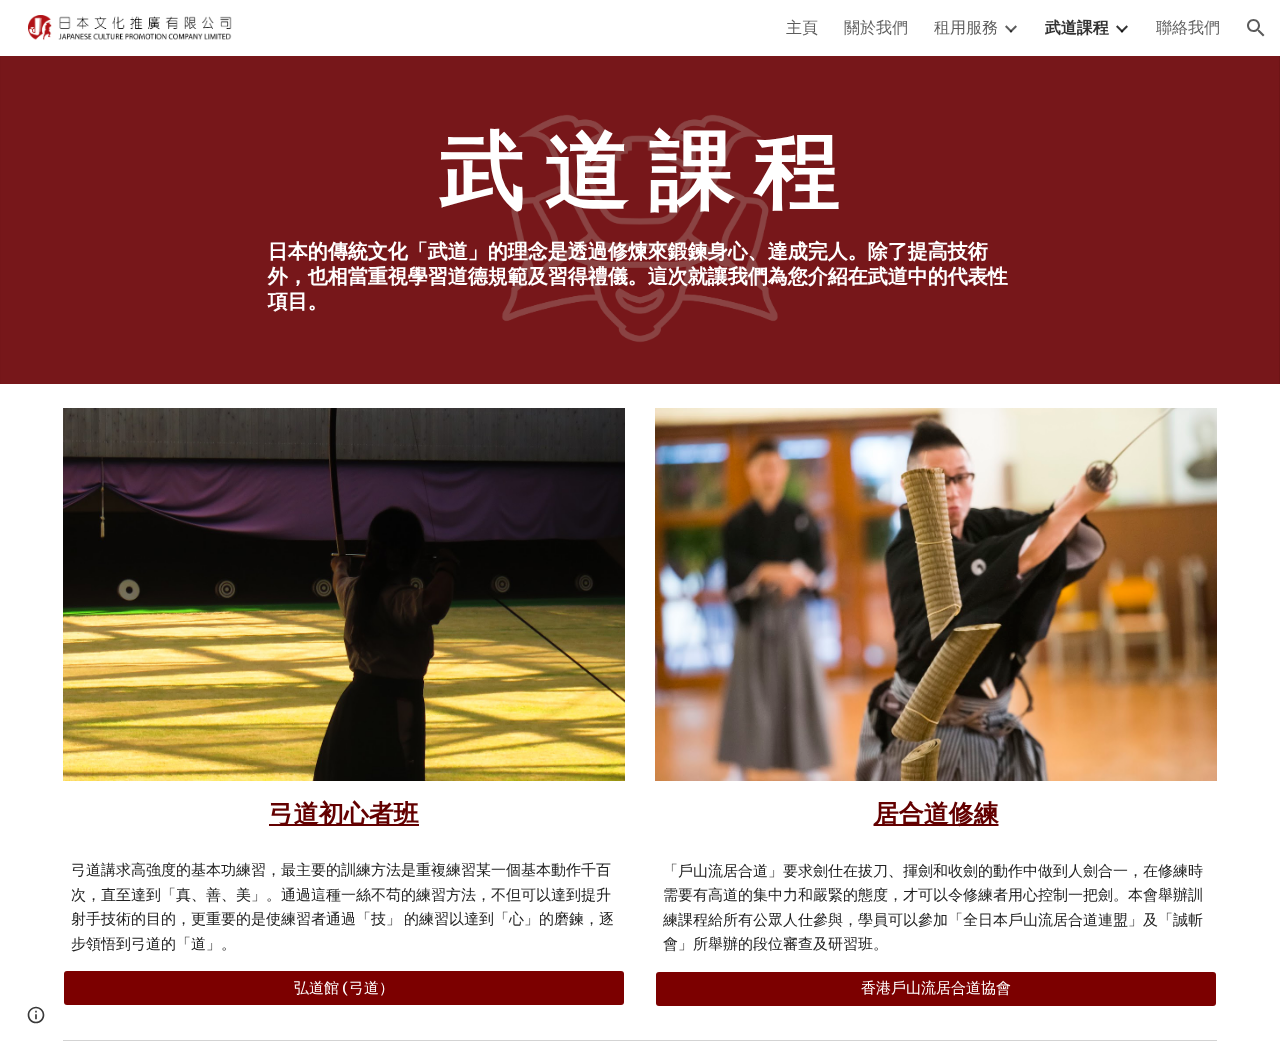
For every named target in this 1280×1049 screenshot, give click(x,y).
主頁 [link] (802, 27)
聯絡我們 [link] (1188, 27)
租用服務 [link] (966, 27)
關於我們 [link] (876, 27)
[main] (640, 168)
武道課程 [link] (1077, 27)
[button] (1256, 28)
